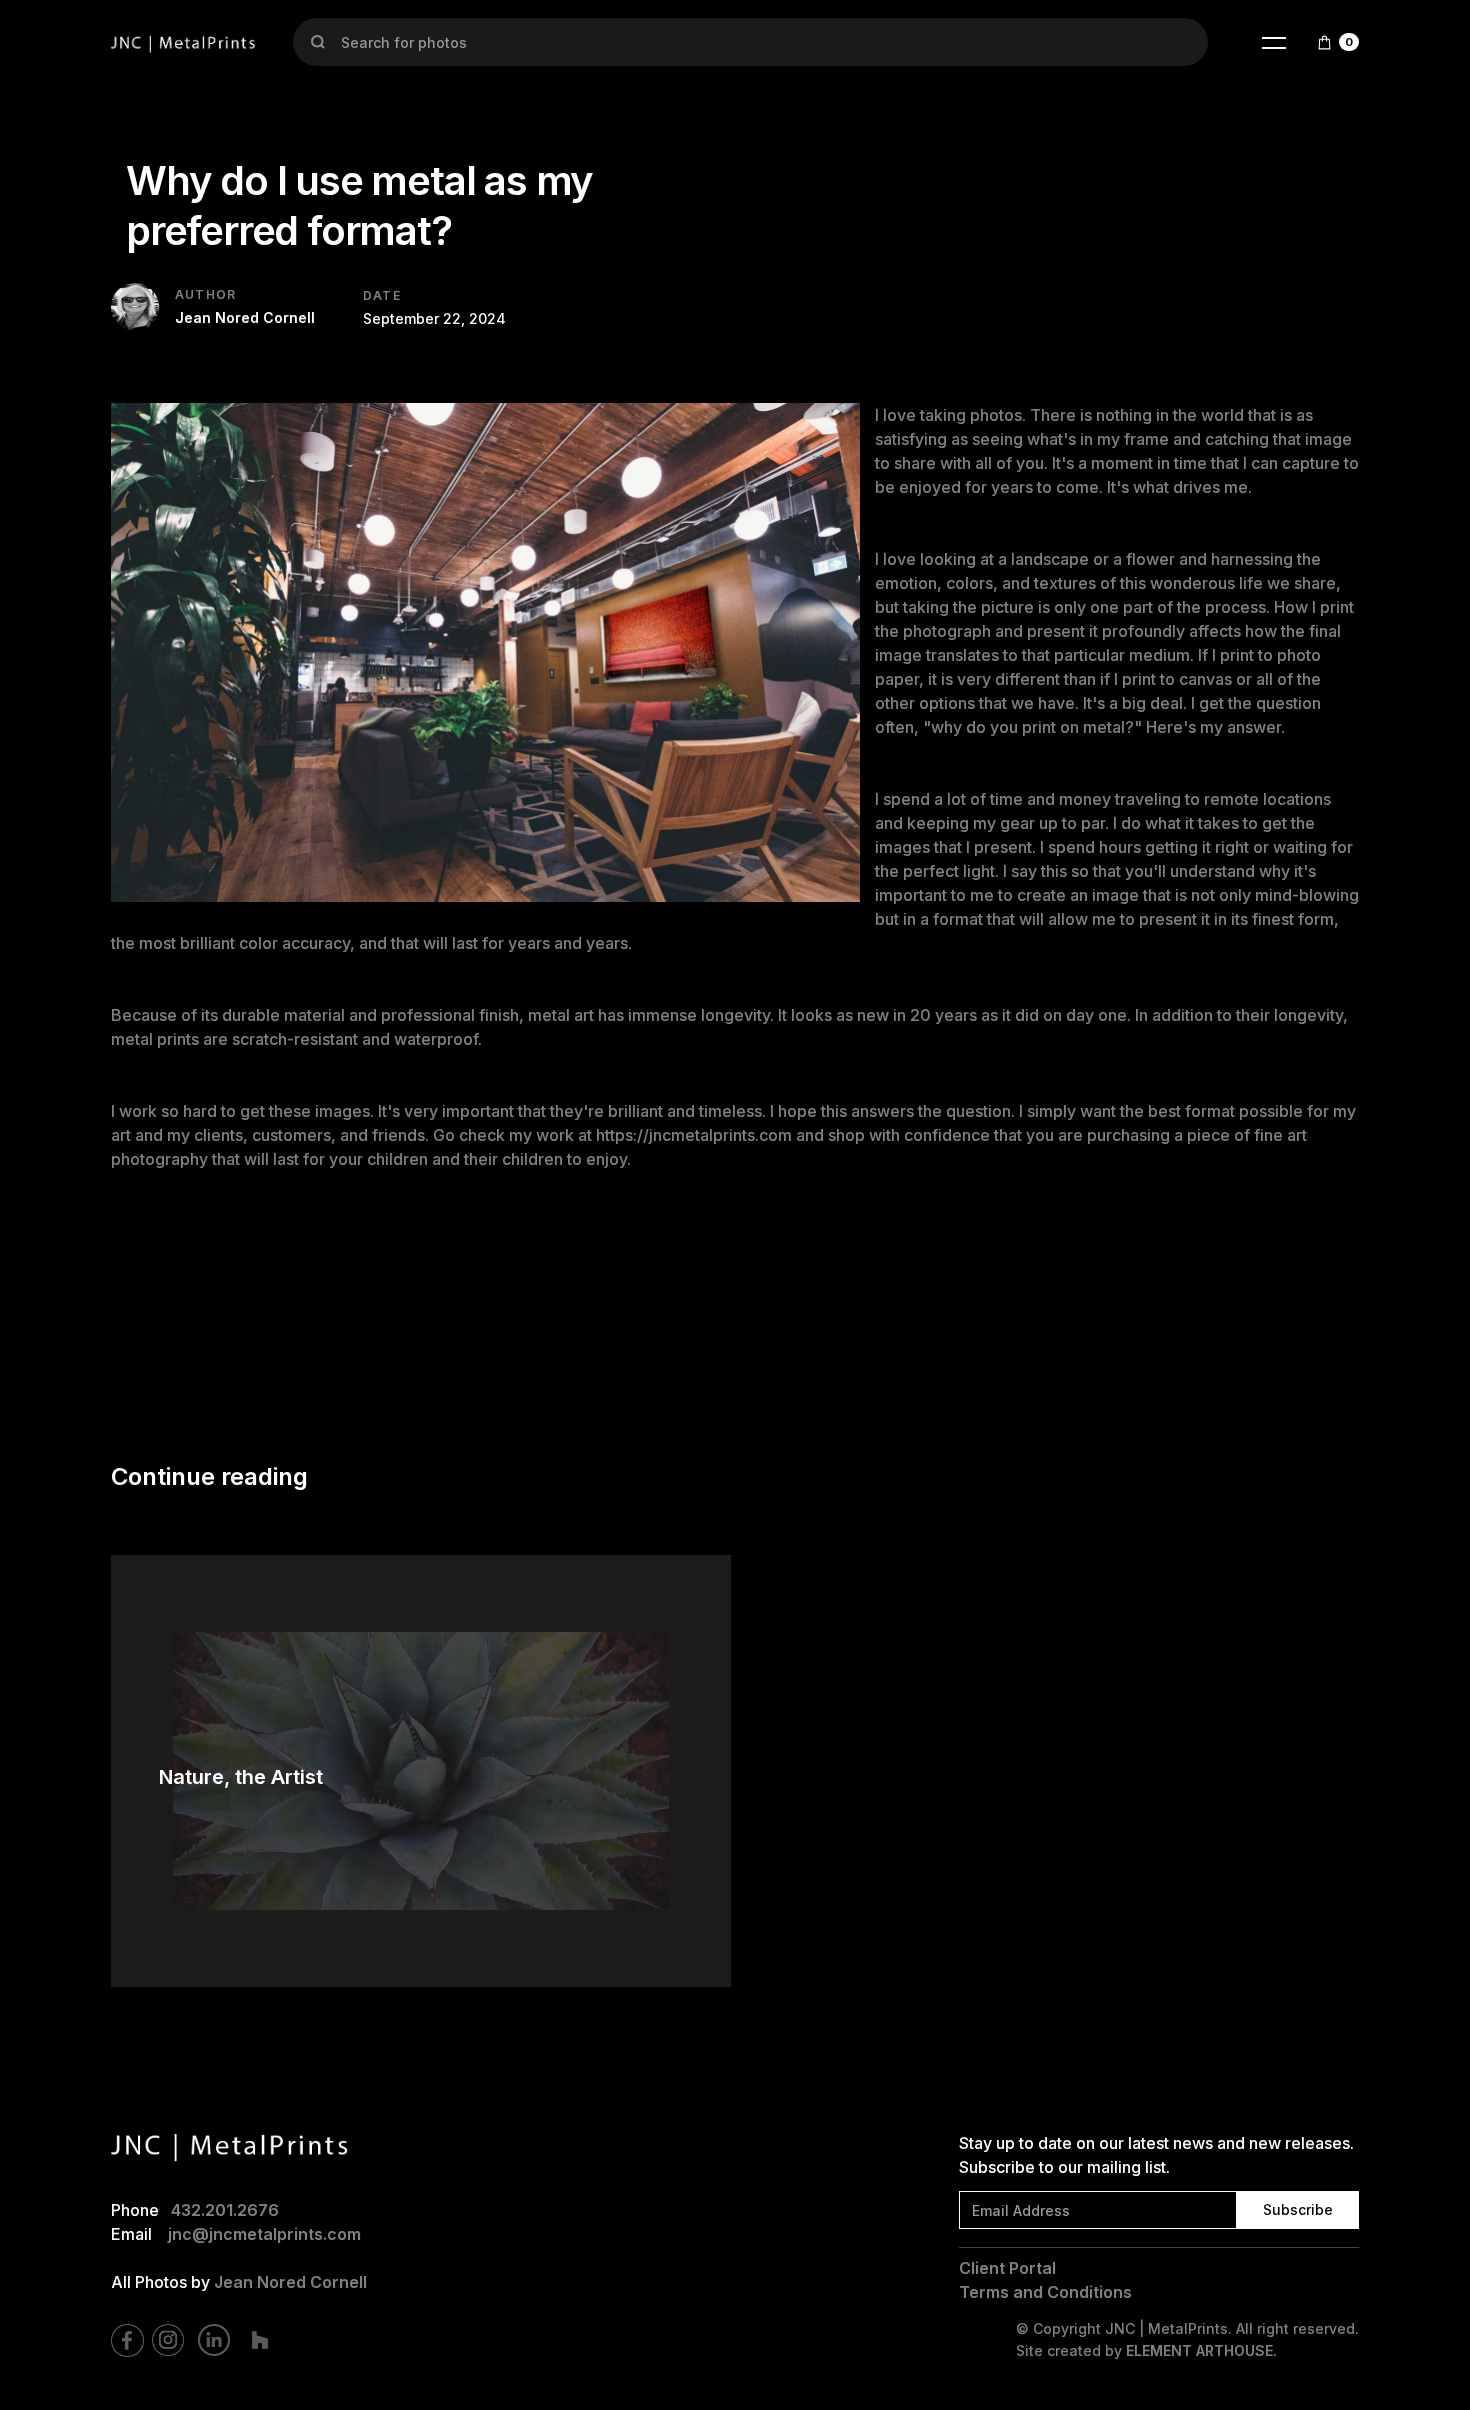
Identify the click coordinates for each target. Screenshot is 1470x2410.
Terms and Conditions (1045, 2292)
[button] (1274, 42)
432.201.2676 (225, 2210)
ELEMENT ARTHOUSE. (1201, 2350)
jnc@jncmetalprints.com (264, 2234)
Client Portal (1007, 2268)
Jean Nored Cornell (290, 2282)
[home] (184, 42)
